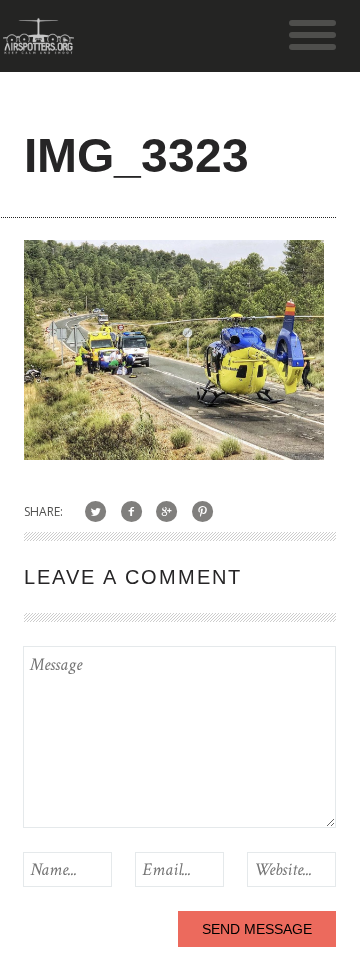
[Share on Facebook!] (131, 511)
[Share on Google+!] (167, 511)
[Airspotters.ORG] (38, 44)
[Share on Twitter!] (95, 511)
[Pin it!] (202, 511)
